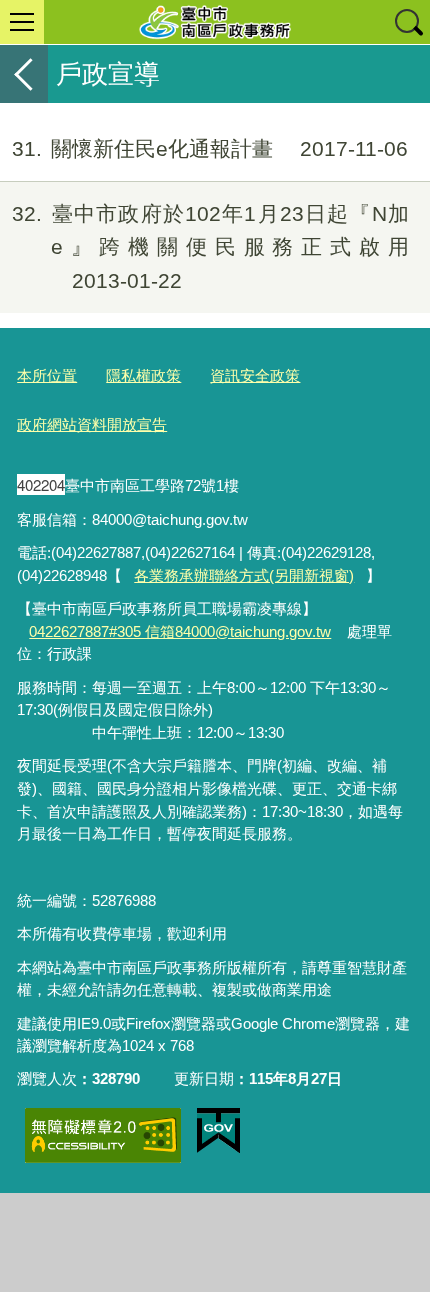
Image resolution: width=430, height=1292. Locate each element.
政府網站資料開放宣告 (92, 424)
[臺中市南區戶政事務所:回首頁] (215, 22)
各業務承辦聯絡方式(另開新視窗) (244, 575)
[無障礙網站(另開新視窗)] (103, 1135)
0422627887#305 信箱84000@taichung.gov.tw (180, 631)
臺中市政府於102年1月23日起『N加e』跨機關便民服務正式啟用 (210, 247)
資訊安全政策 (255, 375)
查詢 (408, 22)
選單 (22, 22)
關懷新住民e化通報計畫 (210, 148)
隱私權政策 (143, 375)
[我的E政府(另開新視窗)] (218, 1131)
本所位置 (47, 375)
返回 (24, 74)
